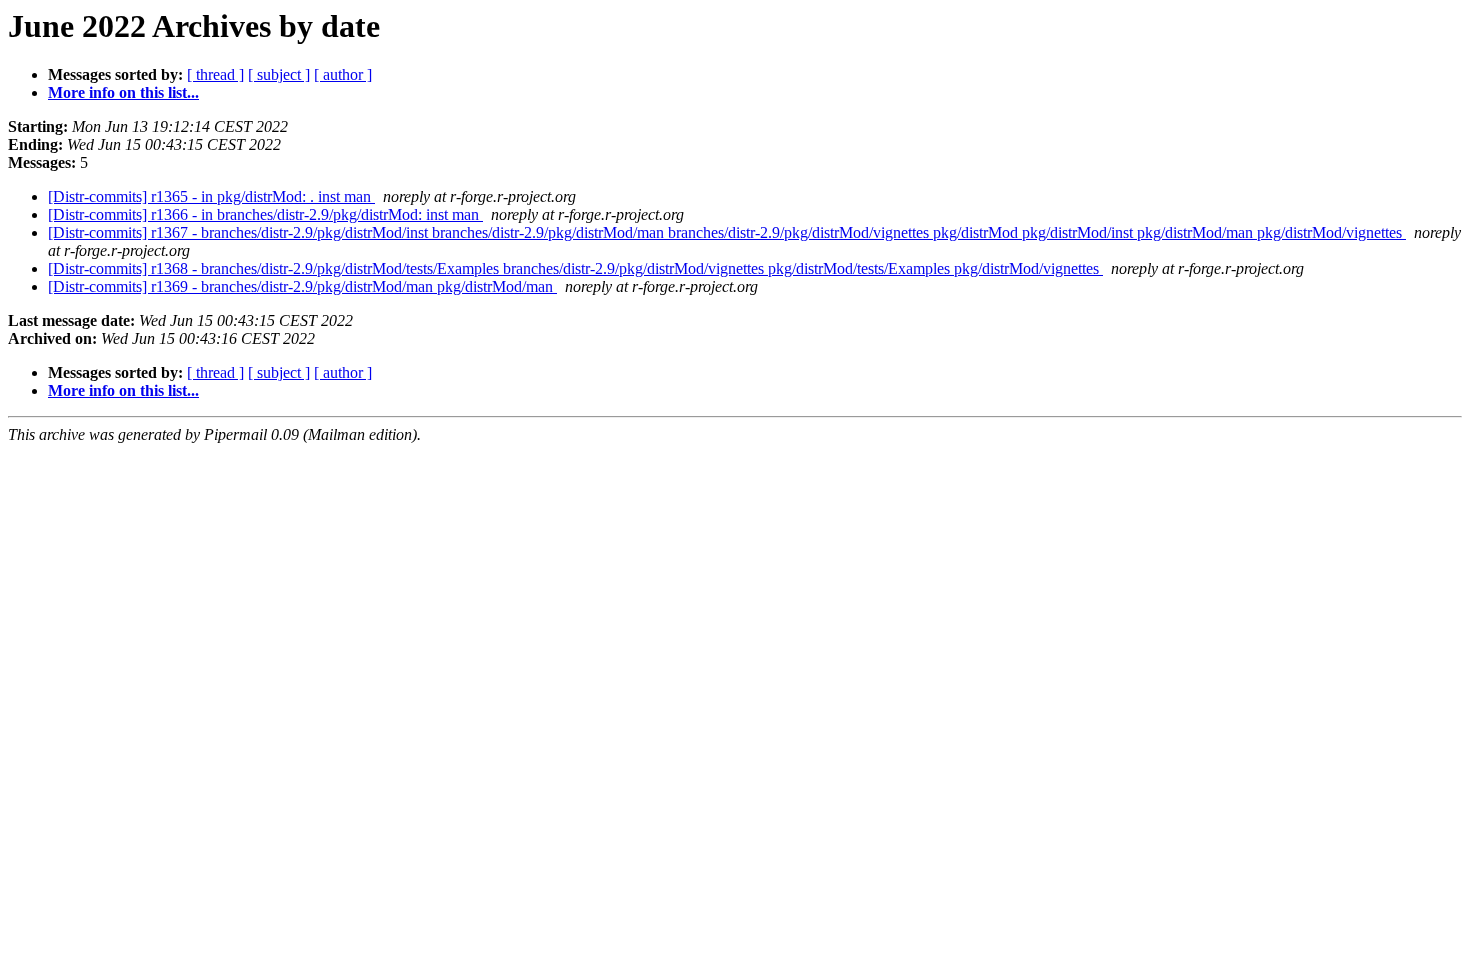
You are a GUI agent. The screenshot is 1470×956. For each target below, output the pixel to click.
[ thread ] (215, 74)
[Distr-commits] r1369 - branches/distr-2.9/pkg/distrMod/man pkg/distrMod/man (302, 286)
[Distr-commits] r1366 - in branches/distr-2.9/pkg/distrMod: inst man (265, 214)
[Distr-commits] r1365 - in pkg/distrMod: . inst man (211, 196)
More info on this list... (123, 92)
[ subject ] (279, 74)
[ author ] (343, 74)
